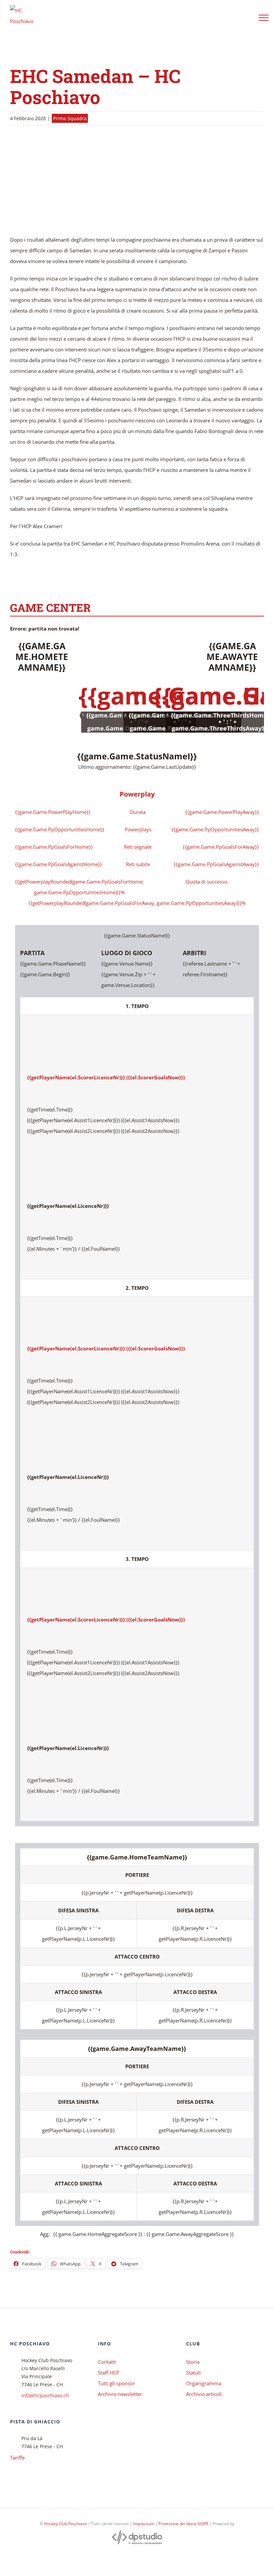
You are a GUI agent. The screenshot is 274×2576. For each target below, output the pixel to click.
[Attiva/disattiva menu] (264, 18)
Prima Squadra (70, 118)
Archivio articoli (204, 2394)
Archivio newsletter (120, 2394)
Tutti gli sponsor (116, 2383)
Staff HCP (109, 2373)
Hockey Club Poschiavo (65, 2524)
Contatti (107, 2362)
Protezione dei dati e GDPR (183, 2524)
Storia (193, 2362)
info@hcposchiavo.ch (45, 2395)
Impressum (144, 2524)
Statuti (193, 2373)
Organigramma (204, 2383)
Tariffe (17, 2458)
